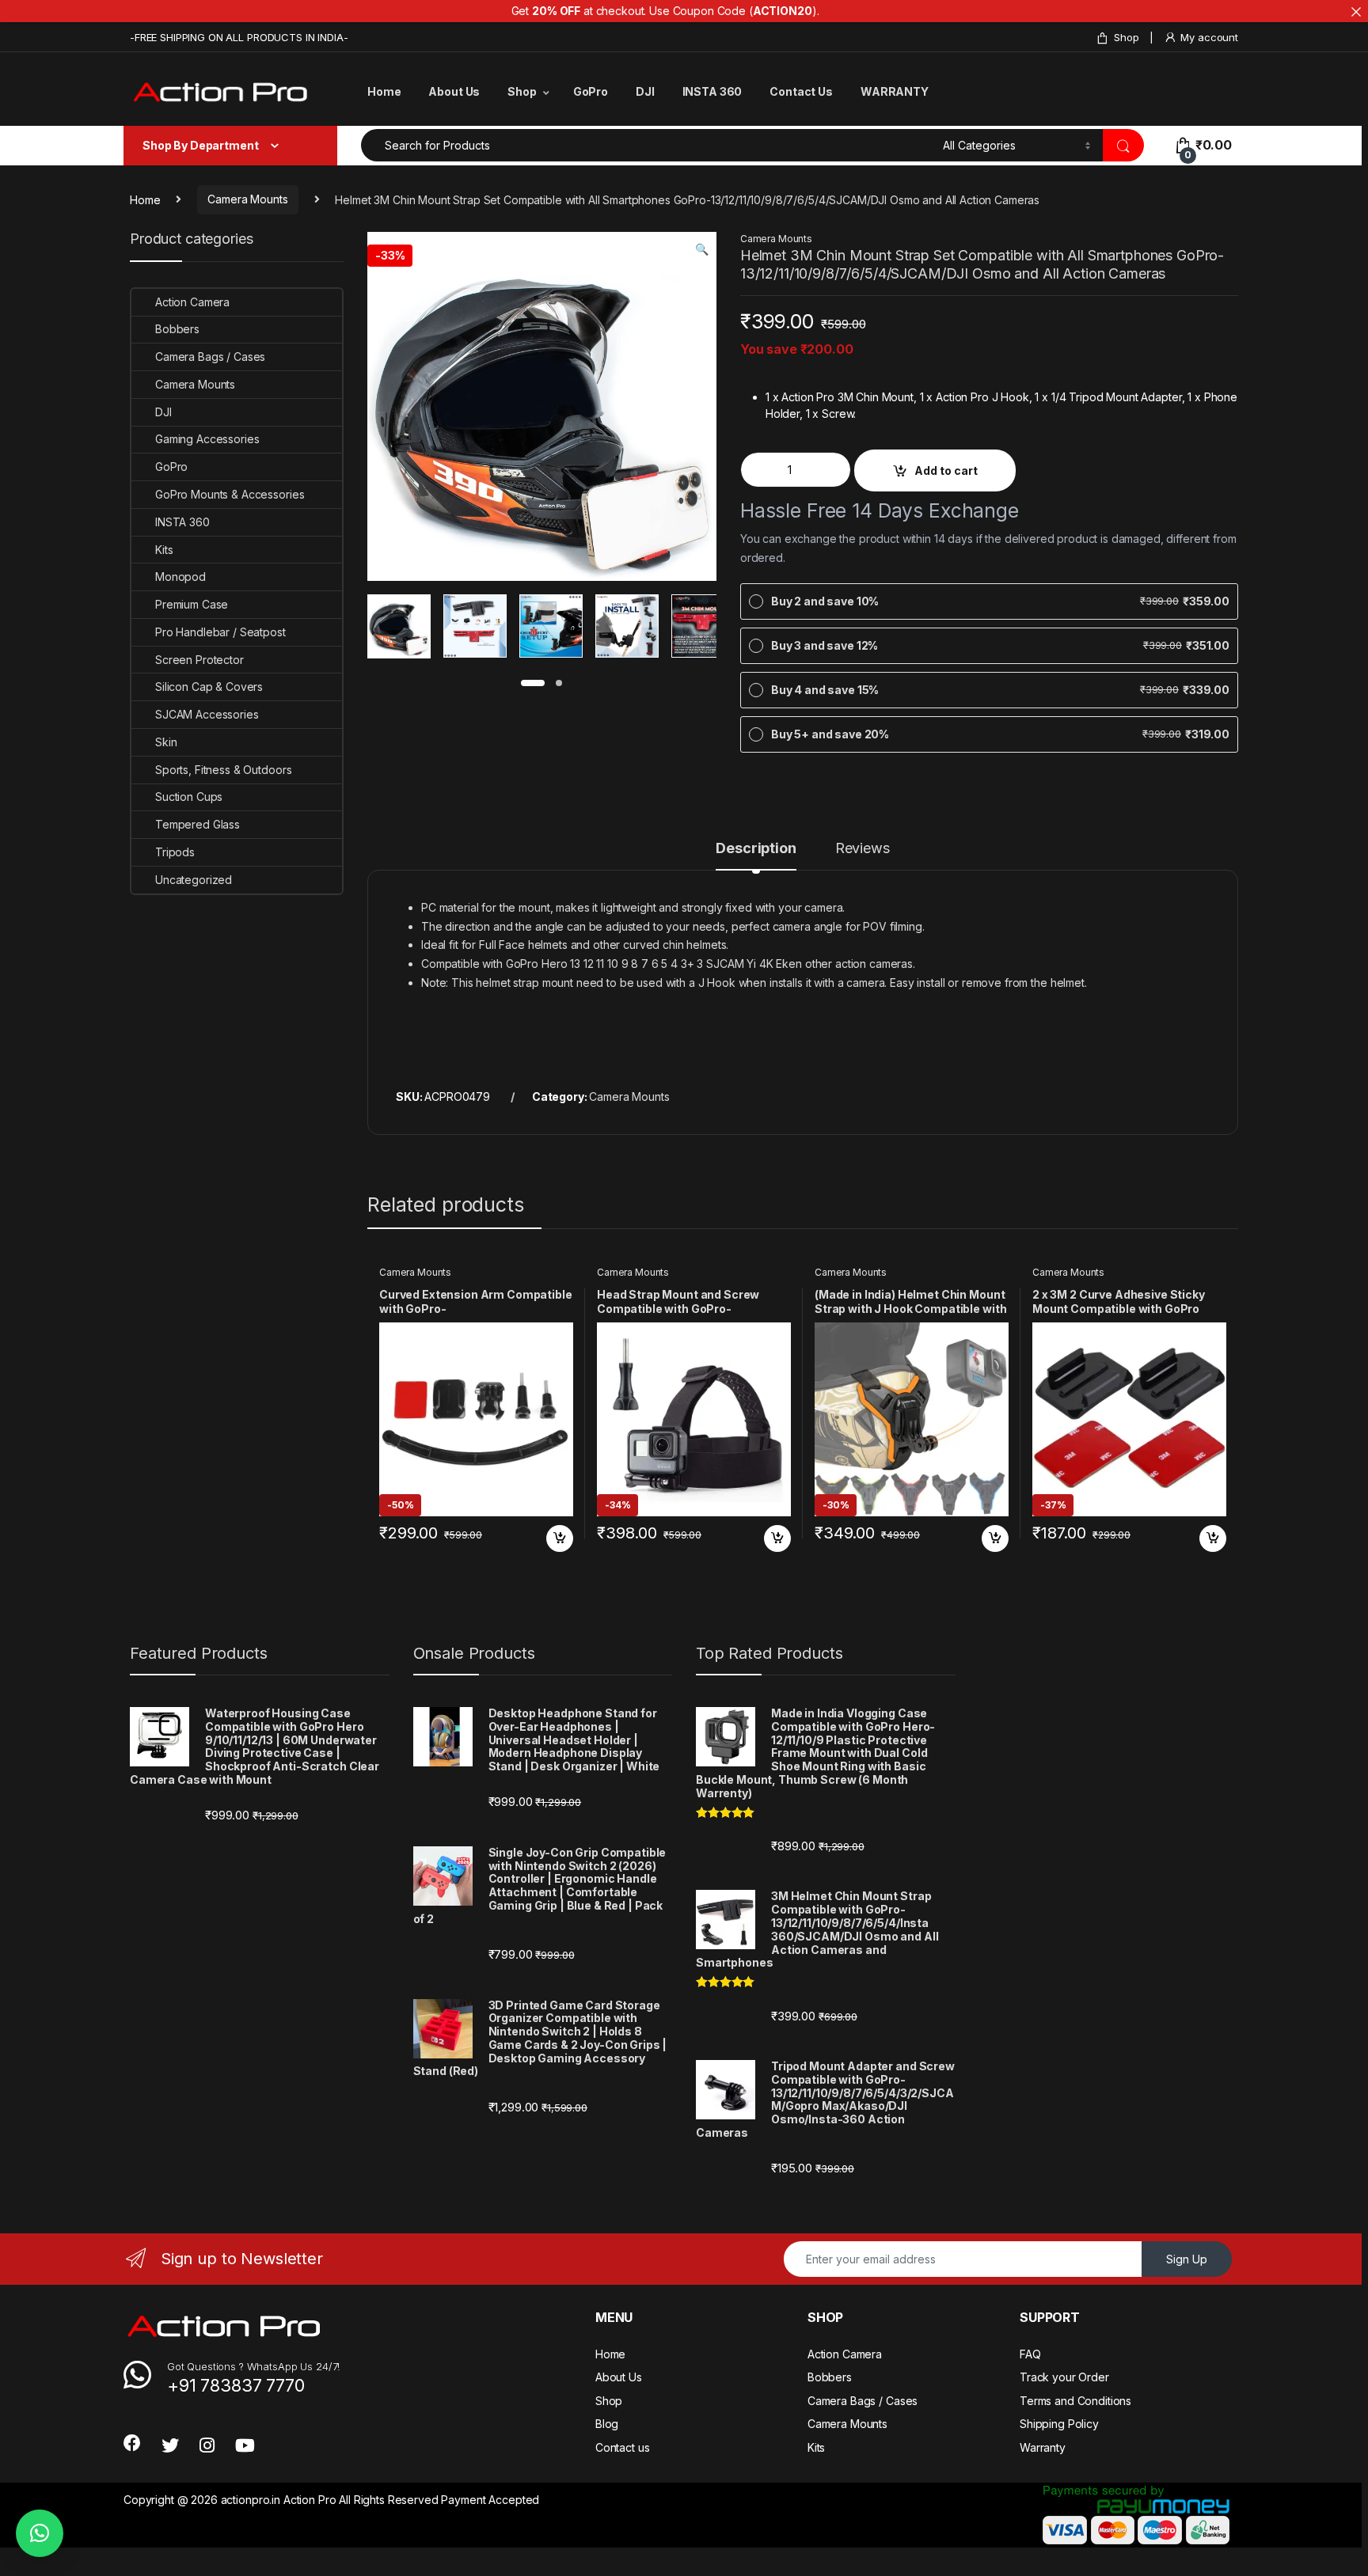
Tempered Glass (198, 824)
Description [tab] (756, 849)
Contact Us (801, 91)
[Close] (1356, 12)
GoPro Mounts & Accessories (230, 494)
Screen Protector (199, 660)
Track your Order (1064, 2377)
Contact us (623, 2447)
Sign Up (1187, 2259)
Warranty (1043, 2447)
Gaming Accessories (207, 439)
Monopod (180, 577)
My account (1209, 37)
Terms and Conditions (1075, 2401)
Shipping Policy (1059, 2424)
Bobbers (177, 329)
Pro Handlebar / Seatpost (220, 632)
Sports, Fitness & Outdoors (223, 770)
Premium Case (192, 604)
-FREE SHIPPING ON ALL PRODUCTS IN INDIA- (239, 37)
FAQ (1030, 2354)
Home (384, 91)
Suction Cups (189, 797)
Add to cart (946, 470)
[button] (702, 249)
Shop (1126, 37)
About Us (454, 91)
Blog (607, 2424)
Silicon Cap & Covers (209, 687)
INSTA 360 (712, 91)
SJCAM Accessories (207, 714)
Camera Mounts (247, 199)
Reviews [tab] (863, 849)
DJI (645, 91)
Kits (164, 550)
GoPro (591, 91)
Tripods (175, 852)
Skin (166, 742)
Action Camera (192, 302)
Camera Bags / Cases (210, 357)
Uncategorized (194, 880)
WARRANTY (895, 91)
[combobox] (648, 145)
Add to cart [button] (560, 1538)
